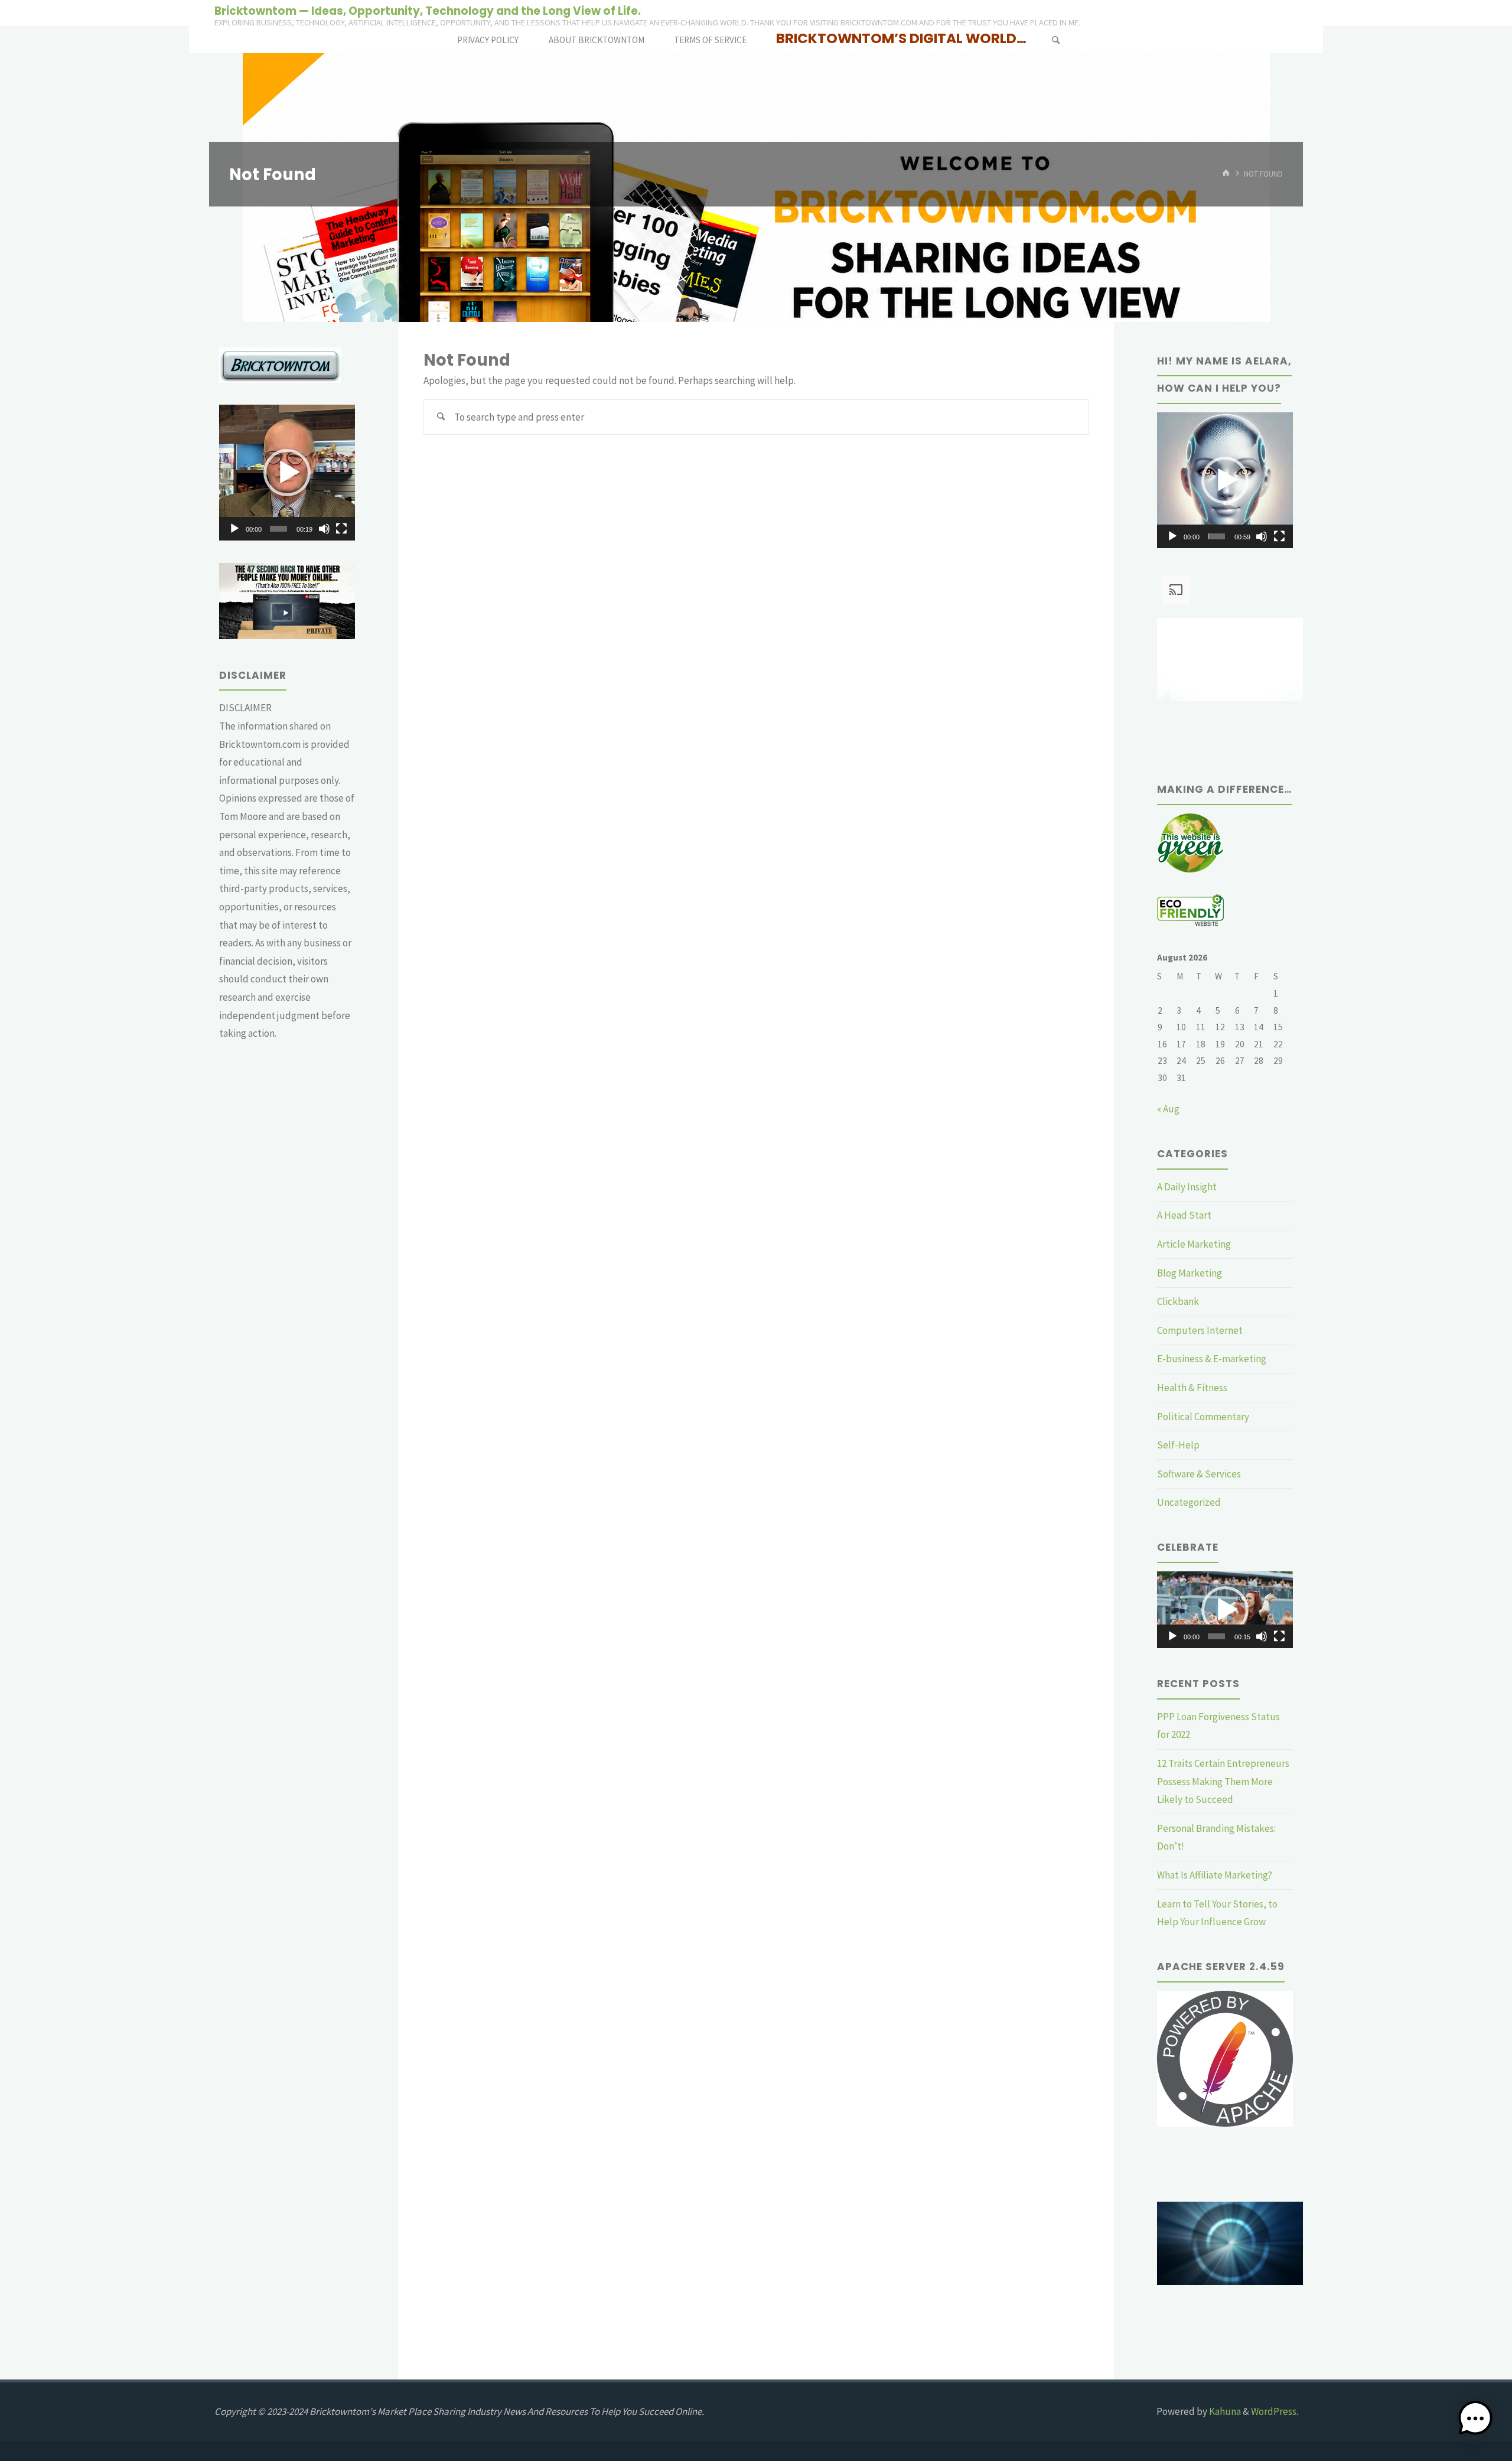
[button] (287, 473)
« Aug (1168, 1109)
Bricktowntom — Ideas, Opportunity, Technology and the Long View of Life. (428, 10)
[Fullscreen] (341, 529)
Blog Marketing (1190, 1273)
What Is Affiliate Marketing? (1215, 1875)
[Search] (1055, 40)
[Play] (234, 529)
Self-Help (1178, 1445)
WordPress (1274, 2411)
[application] (287, 473)
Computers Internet (1200, 1330)
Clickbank (1178, 1301)
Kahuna (1224, 2411)
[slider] (278, 529)
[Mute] (324, 529)
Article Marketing (1194, 1244)
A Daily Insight (1187, 1187)
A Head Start (1184, 1215)
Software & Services (1199, 1474)
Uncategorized (1189, 1502)
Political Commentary (1203, 1417)
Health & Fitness (1192, 1388)
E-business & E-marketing (1212, 1359)
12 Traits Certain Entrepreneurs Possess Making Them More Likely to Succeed (1223, 1781)
